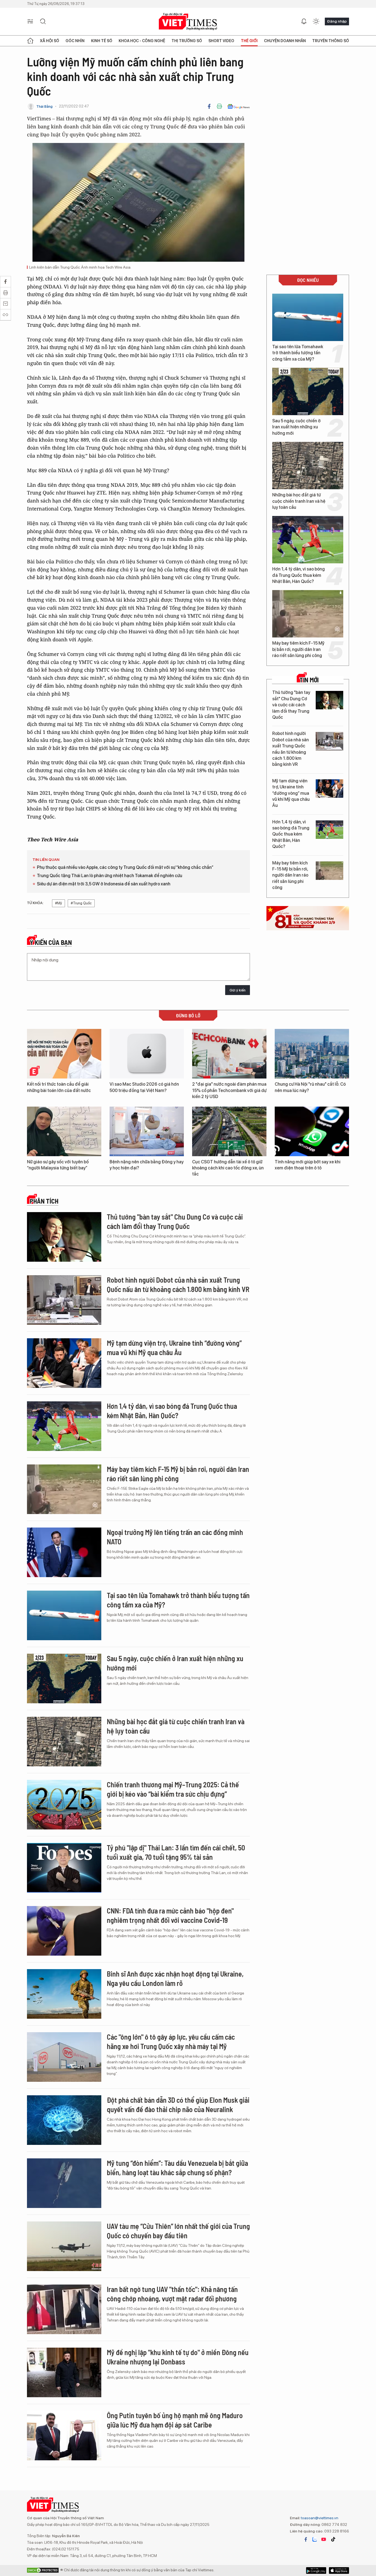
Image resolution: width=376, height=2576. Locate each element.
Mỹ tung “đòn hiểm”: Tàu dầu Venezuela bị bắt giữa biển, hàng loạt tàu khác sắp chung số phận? (177, 2168)
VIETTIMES (188, 22)
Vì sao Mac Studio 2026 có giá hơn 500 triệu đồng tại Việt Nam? (144, 1087)
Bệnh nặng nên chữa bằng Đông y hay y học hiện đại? (147, 1165)
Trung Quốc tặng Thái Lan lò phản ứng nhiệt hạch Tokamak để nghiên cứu (110, 876)
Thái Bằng (44, 106)
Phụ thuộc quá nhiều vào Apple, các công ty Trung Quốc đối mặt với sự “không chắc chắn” (125, 867)
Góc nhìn (75, 41)
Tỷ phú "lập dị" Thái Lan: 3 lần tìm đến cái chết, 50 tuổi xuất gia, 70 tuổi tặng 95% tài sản (176, 1852)
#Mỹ (58, 903)
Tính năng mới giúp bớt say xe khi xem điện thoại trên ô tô (308, 1165)
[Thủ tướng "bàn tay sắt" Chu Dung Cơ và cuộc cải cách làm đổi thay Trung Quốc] (329, 700)
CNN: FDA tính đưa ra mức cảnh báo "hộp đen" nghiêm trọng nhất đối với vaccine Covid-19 (170, 1915)
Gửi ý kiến (238, 990)
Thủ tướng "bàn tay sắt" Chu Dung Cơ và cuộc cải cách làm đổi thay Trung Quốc (291, 705)
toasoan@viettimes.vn (319, 2518)
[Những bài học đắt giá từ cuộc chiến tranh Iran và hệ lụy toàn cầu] (308, 466)
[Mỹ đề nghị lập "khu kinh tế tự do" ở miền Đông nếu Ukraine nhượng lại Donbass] (64, 2372)
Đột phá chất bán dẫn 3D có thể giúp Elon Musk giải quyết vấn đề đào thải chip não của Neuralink (178, 2105)
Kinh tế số (102, 41)
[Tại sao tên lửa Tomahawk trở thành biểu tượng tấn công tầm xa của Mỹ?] (308, 317)
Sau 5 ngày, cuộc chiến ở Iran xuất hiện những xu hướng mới (296, 427)
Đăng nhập (337, 21)
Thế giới (249, 41)
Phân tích (44, 1201)
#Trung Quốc (81, 903)
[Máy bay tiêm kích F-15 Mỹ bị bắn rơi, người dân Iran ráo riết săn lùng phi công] (308, 614)
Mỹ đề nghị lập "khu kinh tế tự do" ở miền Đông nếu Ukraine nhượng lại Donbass (178, 2357)
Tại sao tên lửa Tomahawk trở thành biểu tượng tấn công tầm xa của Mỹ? (298, 353)
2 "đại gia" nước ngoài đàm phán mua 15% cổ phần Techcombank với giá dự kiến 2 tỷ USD (229, 1090)
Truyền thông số (331, 41)
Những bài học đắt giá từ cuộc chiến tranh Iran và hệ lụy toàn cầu (299, 501)
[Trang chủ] (30, 41)
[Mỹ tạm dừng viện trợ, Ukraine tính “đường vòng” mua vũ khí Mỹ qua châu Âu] (329, 789)
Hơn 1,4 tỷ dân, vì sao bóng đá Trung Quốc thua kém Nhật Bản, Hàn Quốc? (299, 575)
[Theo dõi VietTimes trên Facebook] (306, 2539)
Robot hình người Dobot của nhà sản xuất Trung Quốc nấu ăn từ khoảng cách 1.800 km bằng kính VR (291, 749)
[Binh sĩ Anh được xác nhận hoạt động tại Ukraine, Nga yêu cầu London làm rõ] (64, 1994)
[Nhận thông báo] (304, 21)
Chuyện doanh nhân (285, 41)
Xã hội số (50, 41)
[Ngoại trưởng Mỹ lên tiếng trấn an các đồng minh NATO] (64, 1552)
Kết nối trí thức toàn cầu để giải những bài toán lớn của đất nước (59, 1087)
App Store (316, 2570)
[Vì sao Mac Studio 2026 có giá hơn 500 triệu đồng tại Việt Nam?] (147, 1054)
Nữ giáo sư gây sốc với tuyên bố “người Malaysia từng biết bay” (58, 1165)
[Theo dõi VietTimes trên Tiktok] (333, 2539)
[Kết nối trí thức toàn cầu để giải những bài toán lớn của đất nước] (64, 1054)
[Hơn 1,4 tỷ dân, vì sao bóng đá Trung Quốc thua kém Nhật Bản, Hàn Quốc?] (308, 540)
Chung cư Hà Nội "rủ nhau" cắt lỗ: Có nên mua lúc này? (310, 1087)
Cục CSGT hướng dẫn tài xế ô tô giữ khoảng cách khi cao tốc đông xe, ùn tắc (228, 1168)
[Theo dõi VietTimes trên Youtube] (324, 2539)
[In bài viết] (219, 106)
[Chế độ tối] (316, 21)
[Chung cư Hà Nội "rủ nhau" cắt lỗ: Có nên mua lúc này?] (312, 1054)
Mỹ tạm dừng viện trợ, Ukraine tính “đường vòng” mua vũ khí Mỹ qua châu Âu (291, 793)
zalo (315, 2539)
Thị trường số (187, 41)
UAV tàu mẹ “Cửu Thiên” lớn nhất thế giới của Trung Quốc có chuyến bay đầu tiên (178, 2231)
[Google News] (239, 106)
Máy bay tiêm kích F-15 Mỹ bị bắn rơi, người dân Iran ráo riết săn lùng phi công (298, 649)
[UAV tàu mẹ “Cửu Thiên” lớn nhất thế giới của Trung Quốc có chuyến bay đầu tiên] (64, 2246)
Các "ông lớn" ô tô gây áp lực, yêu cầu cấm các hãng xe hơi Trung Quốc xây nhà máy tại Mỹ (171, 2041)
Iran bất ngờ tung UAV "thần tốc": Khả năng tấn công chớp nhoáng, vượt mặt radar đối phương (172, 2294)
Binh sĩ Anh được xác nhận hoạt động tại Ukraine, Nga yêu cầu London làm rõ (175, 1978)
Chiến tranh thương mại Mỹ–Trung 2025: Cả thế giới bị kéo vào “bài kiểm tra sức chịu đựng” (173, 1789)
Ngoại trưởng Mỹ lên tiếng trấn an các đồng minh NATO (175, 1537)
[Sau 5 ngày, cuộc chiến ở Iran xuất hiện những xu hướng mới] (308, 391)
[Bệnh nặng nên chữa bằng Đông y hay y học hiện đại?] (147, 1131)
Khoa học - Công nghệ (142, 41)
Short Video (221, 41)
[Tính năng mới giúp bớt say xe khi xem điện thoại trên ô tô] (312, 1131)
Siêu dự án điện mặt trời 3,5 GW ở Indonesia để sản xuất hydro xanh (104, 884)
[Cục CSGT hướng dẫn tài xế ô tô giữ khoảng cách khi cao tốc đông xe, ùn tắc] (229, 1131)
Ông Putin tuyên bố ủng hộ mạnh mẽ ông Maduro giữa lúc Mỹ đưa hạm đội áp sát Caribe (175, 2420)
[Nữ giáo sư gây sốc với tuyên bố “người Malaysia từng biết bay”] (64, 1131)
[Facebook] (209, 106)
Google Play (339, 2570)
